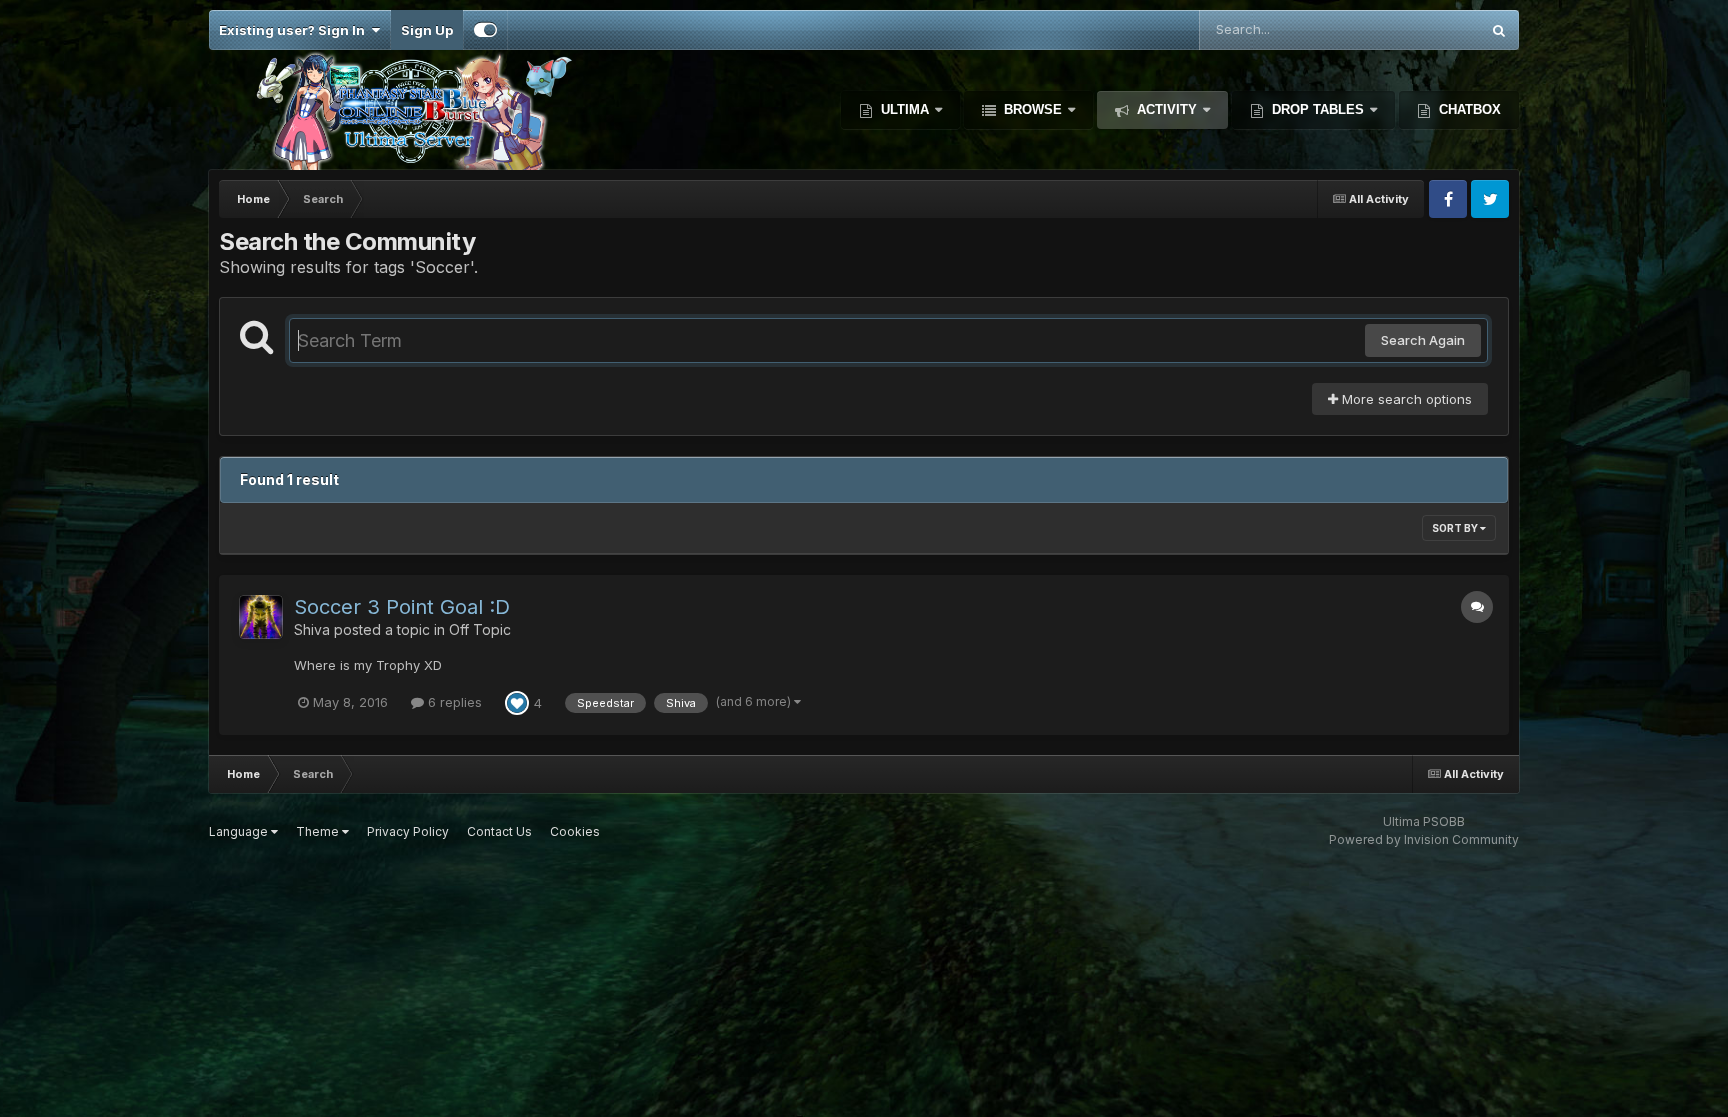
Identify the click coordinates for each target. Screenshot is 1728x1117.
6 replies (453, 702)
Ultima (905, 109)
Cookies (575, 831)
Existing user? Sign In (295, 30)
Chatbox (1468, 109)
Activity (1167, 109)
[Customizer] (485, 30)
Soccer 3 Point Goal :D (402, 607)
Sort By (1456, 528)
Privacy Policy (408, 831)
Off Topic (480, 629)
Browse (1033, 109)
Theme (319, 831)
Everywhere (1417, 29)
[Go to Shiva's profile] (261, 617)
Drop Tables (1318, 109)
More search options (1405, 399)
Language (240, 831)
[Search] (1499, 30)
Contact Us (499, 831)
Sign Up (427, 30)
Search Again (1423, 340)
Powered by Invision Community (1424, 839)
